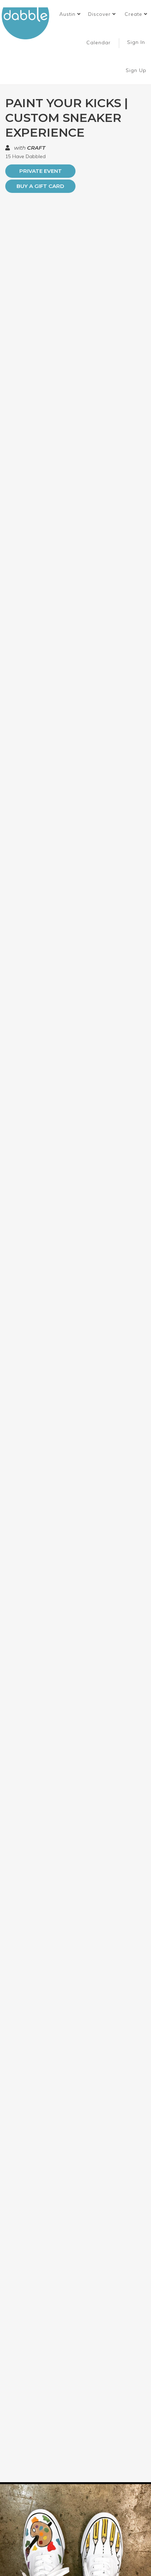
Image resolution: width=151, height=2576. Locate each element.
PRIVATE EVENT (41, 171)
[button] (70, 14)
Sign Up (137, 70)
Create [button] (134, 14)
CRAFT (36, 148)
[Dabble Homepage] (28, 23)
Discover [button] (100, 14)
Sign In (137, 42)
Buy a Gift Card (40, 186)
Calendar (99, 43)
